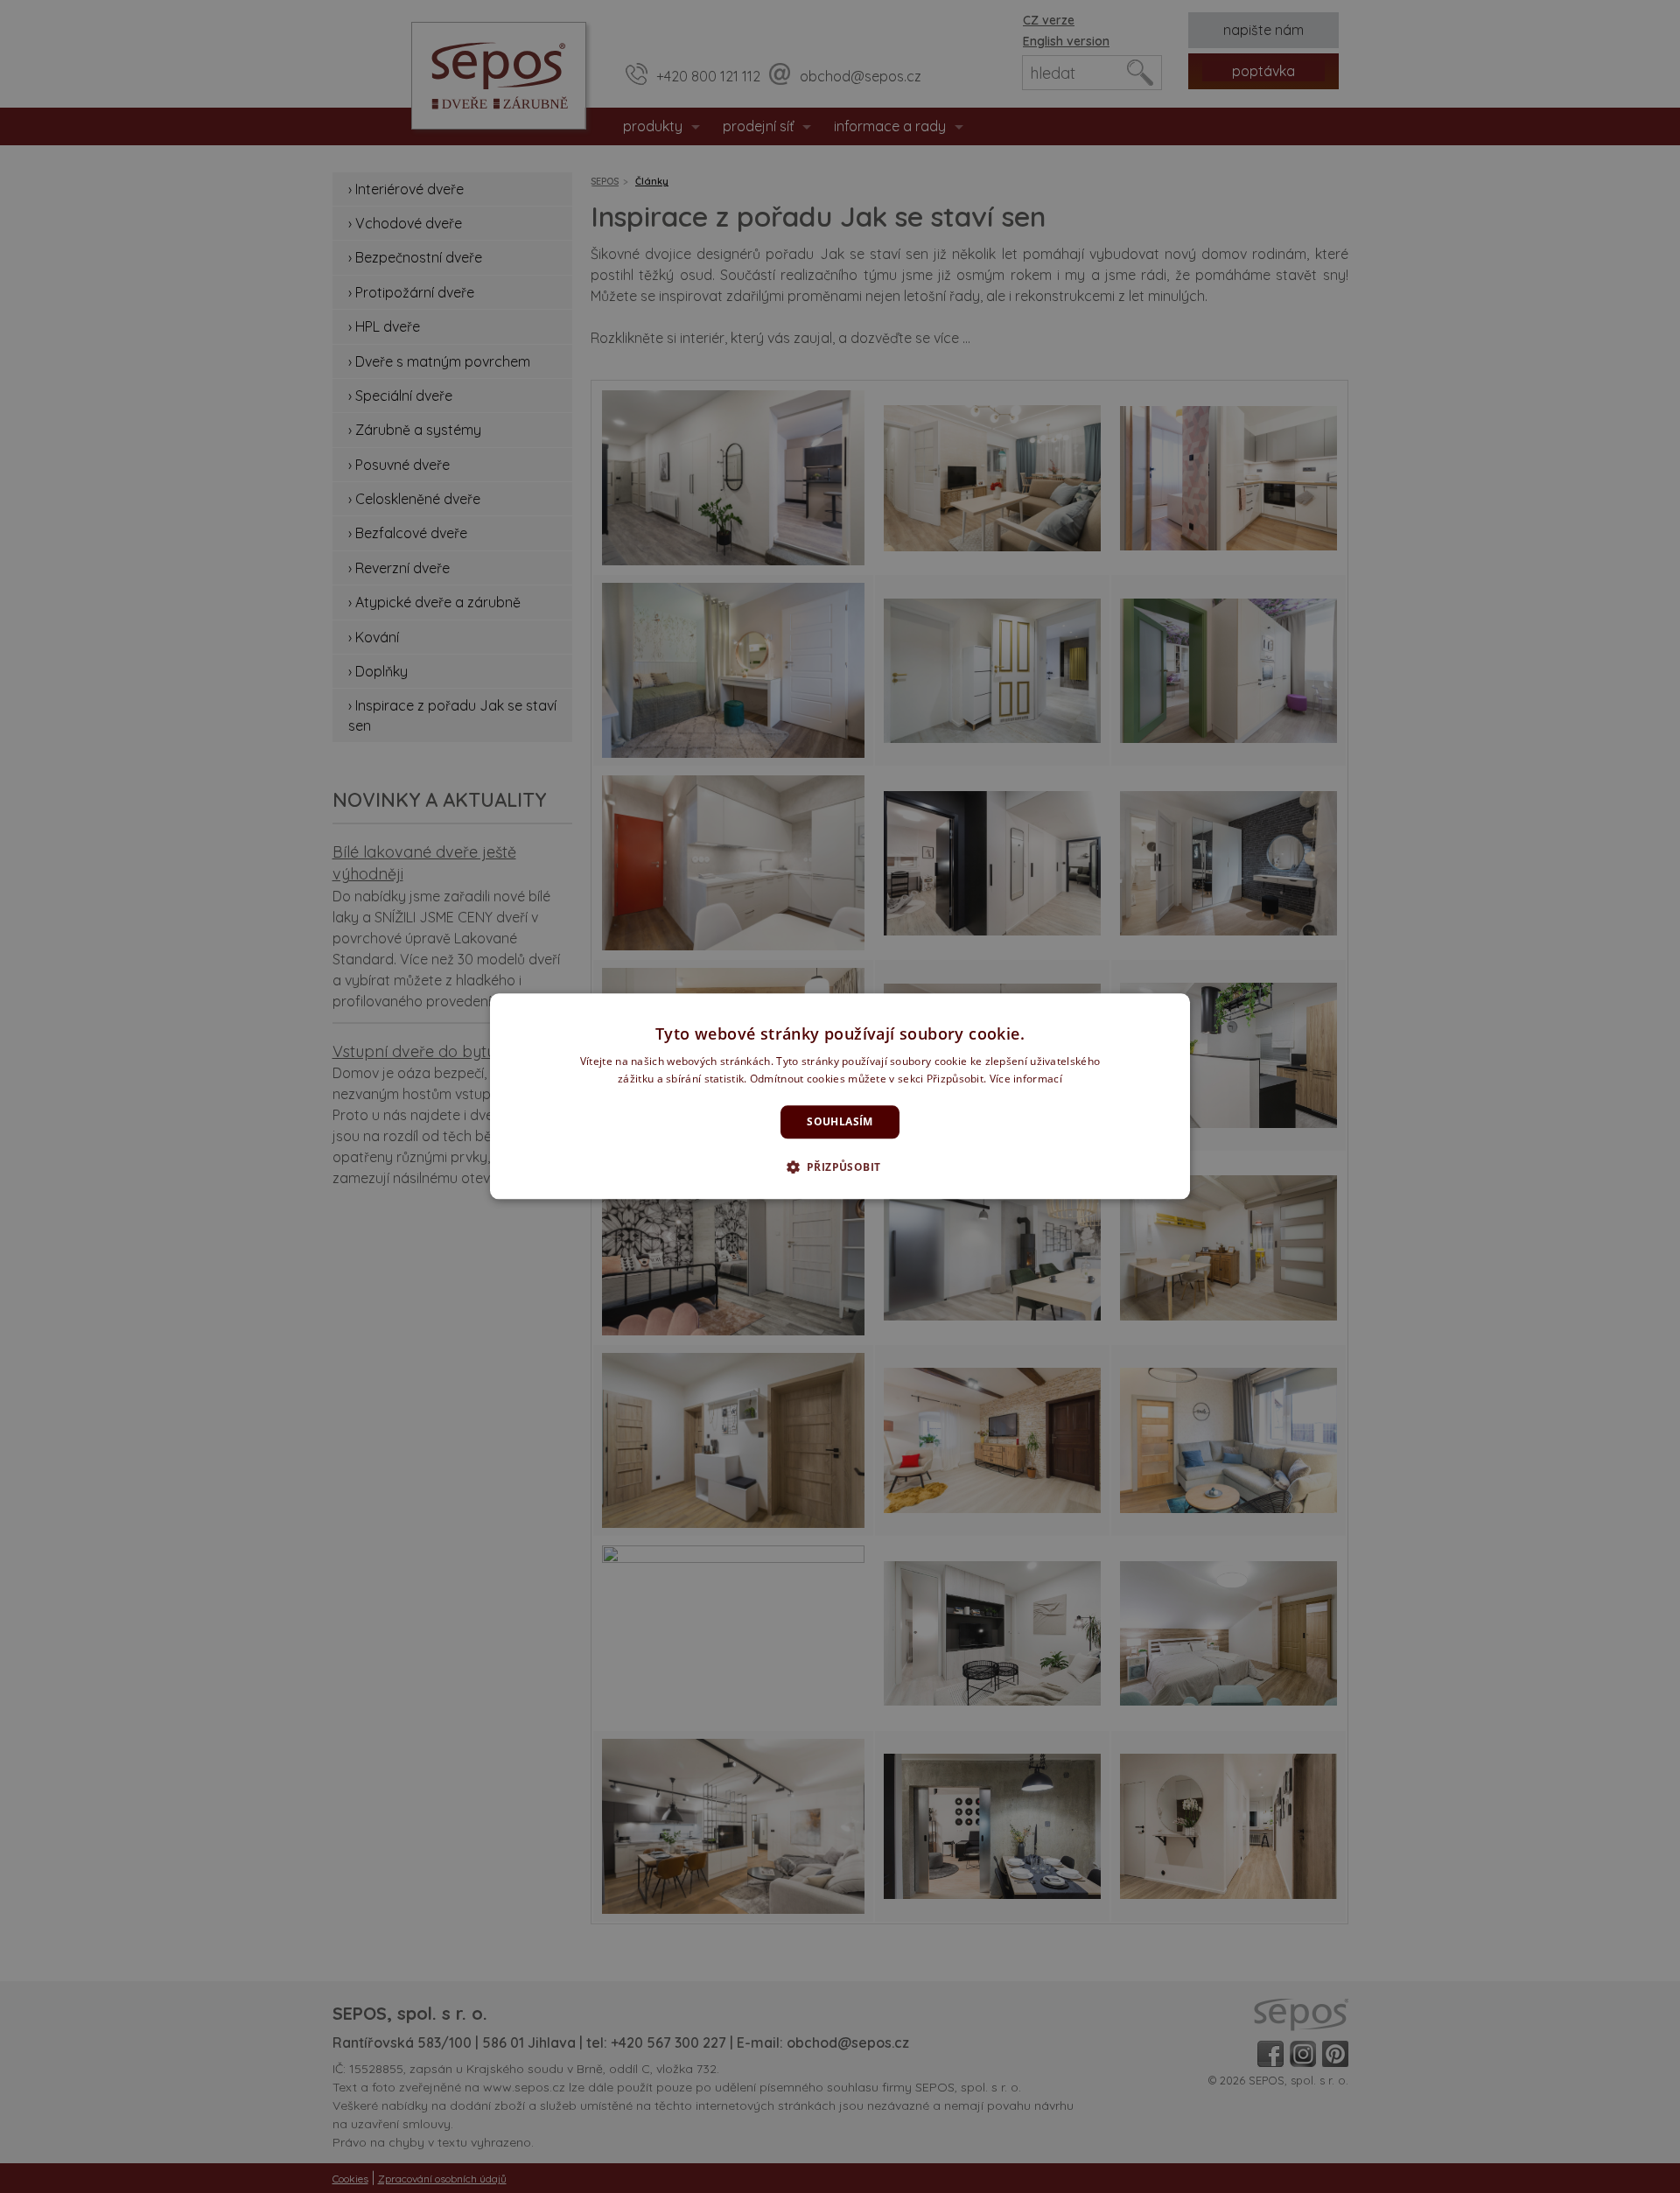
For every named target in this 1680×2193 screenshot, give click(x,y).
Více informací (1026, 1079)
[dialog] (840, 1096)
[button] (840, 1167)
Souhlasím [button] (840, 1121)
